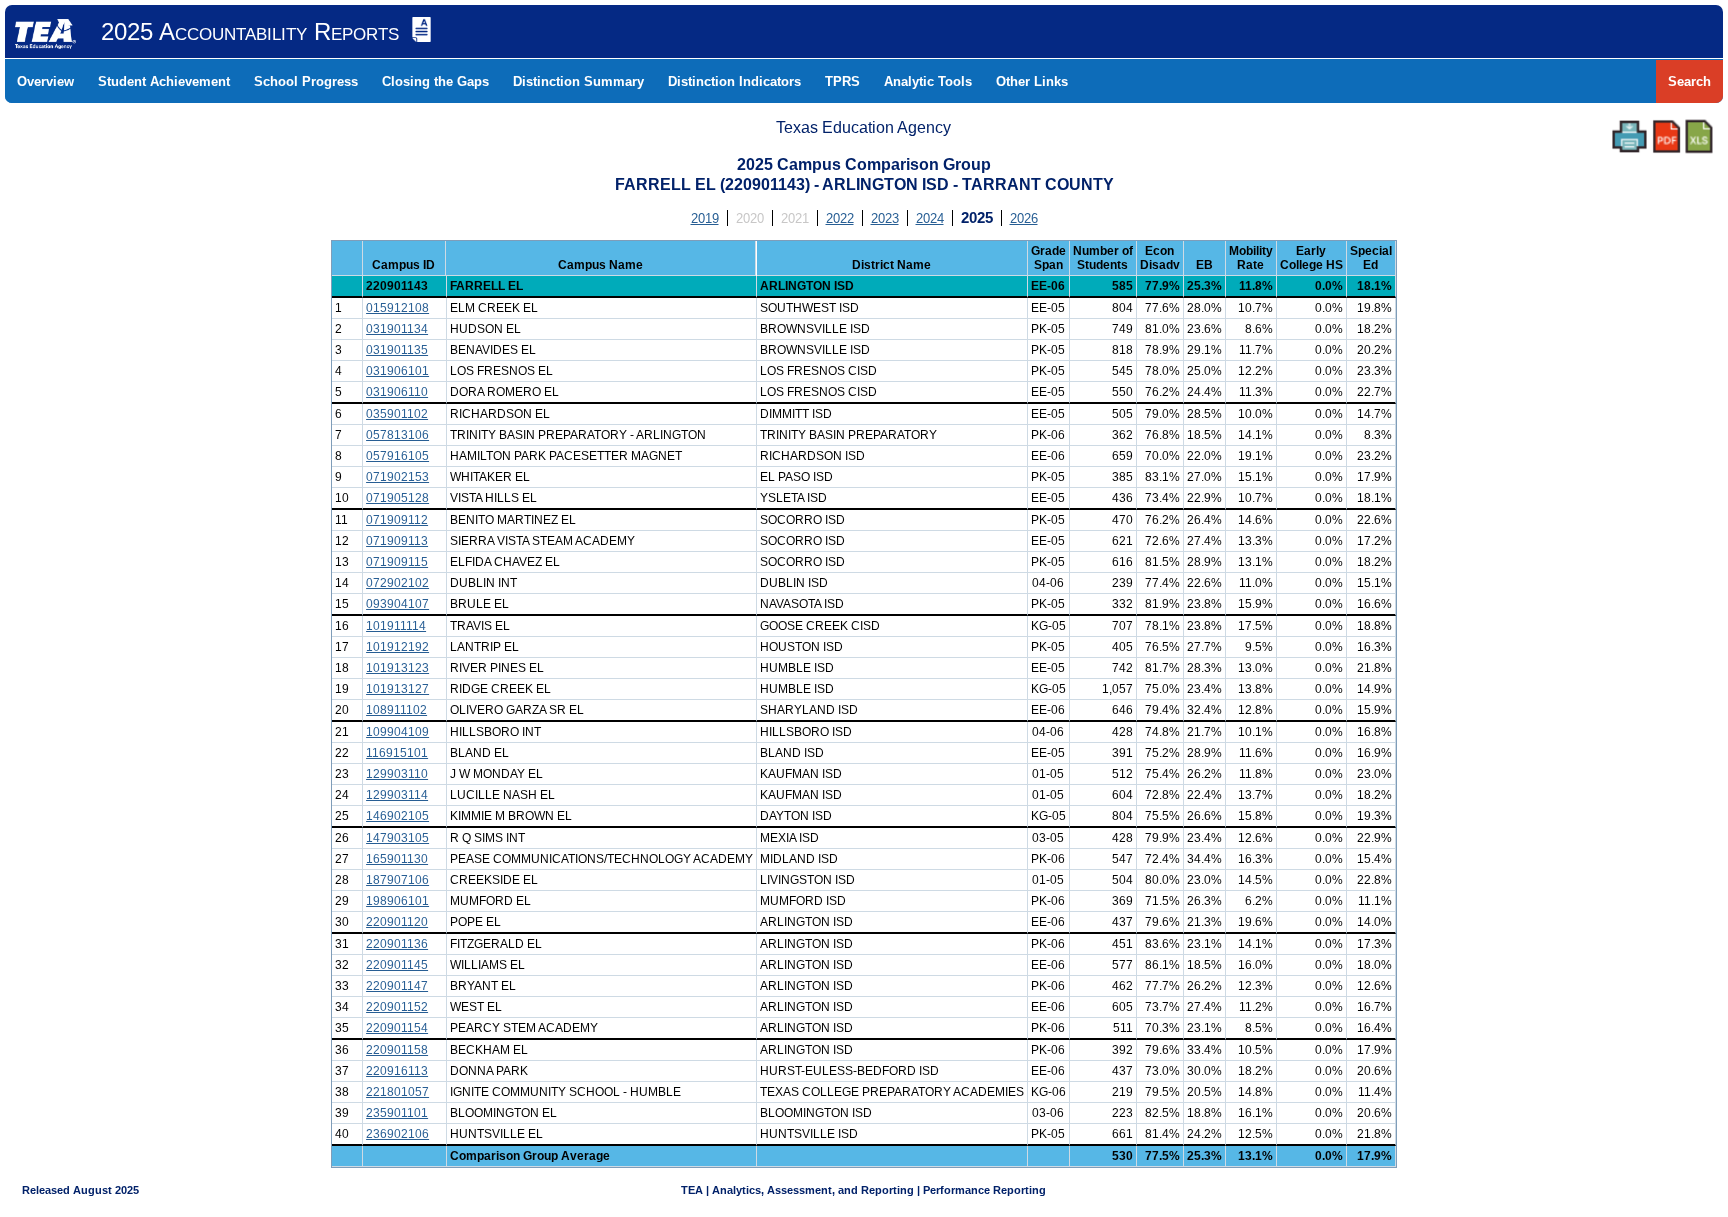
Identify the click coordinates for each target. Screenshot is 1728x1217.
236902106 (397, 1134)
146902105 (397, 816)
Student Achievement (164, 81)
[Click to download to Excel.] (1699, 136)
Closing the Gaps (435, 81)
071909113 (397, 541)
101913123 (397, 668)
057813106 (397, 435)
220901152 (397, 1007)
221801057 (397, 1092)
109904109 (397, 732)
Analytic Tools (928, 81)
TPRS (842, 81)
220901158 (397, 1050)
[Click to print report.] (1629, 136)
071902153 (397, 477)
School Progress (306, 81)
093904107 (397, 604)
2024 (930, 218)
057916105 (397, 456)
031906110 (397, 392)
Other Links (1032, 81)
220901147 (397, 986)
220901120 (397, 922)
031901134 (397, 329)
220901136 (397, 944)
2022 (840, 218)
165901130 (397, 859)
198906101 (397, 901)
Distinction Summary (578, 81)
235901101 (397, 1113)
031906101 (397, 371)
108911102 (396, 710)
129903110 (397, 774)
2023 (885, 218)
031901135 (397, 350)
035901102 (397, 414)
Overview (45, 81)
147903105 (397, 838)
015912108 (397, 308)
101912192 (397, 647)
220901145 (397, 965)
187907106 (397, 880)
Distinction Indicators (734, 81)
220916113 (397, 1071)
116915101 (397, 753)
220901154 (397, 1028)
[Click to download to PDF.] (1666, 136)
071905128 (397, 498)
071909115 (397, 562)
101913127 (397, 689)
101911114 (396, 626)
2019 (705, 218)
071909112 (397, 520)
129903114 (397, 795)
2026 (1024, 218)
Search (1689, 81)
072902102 (397, 583)
